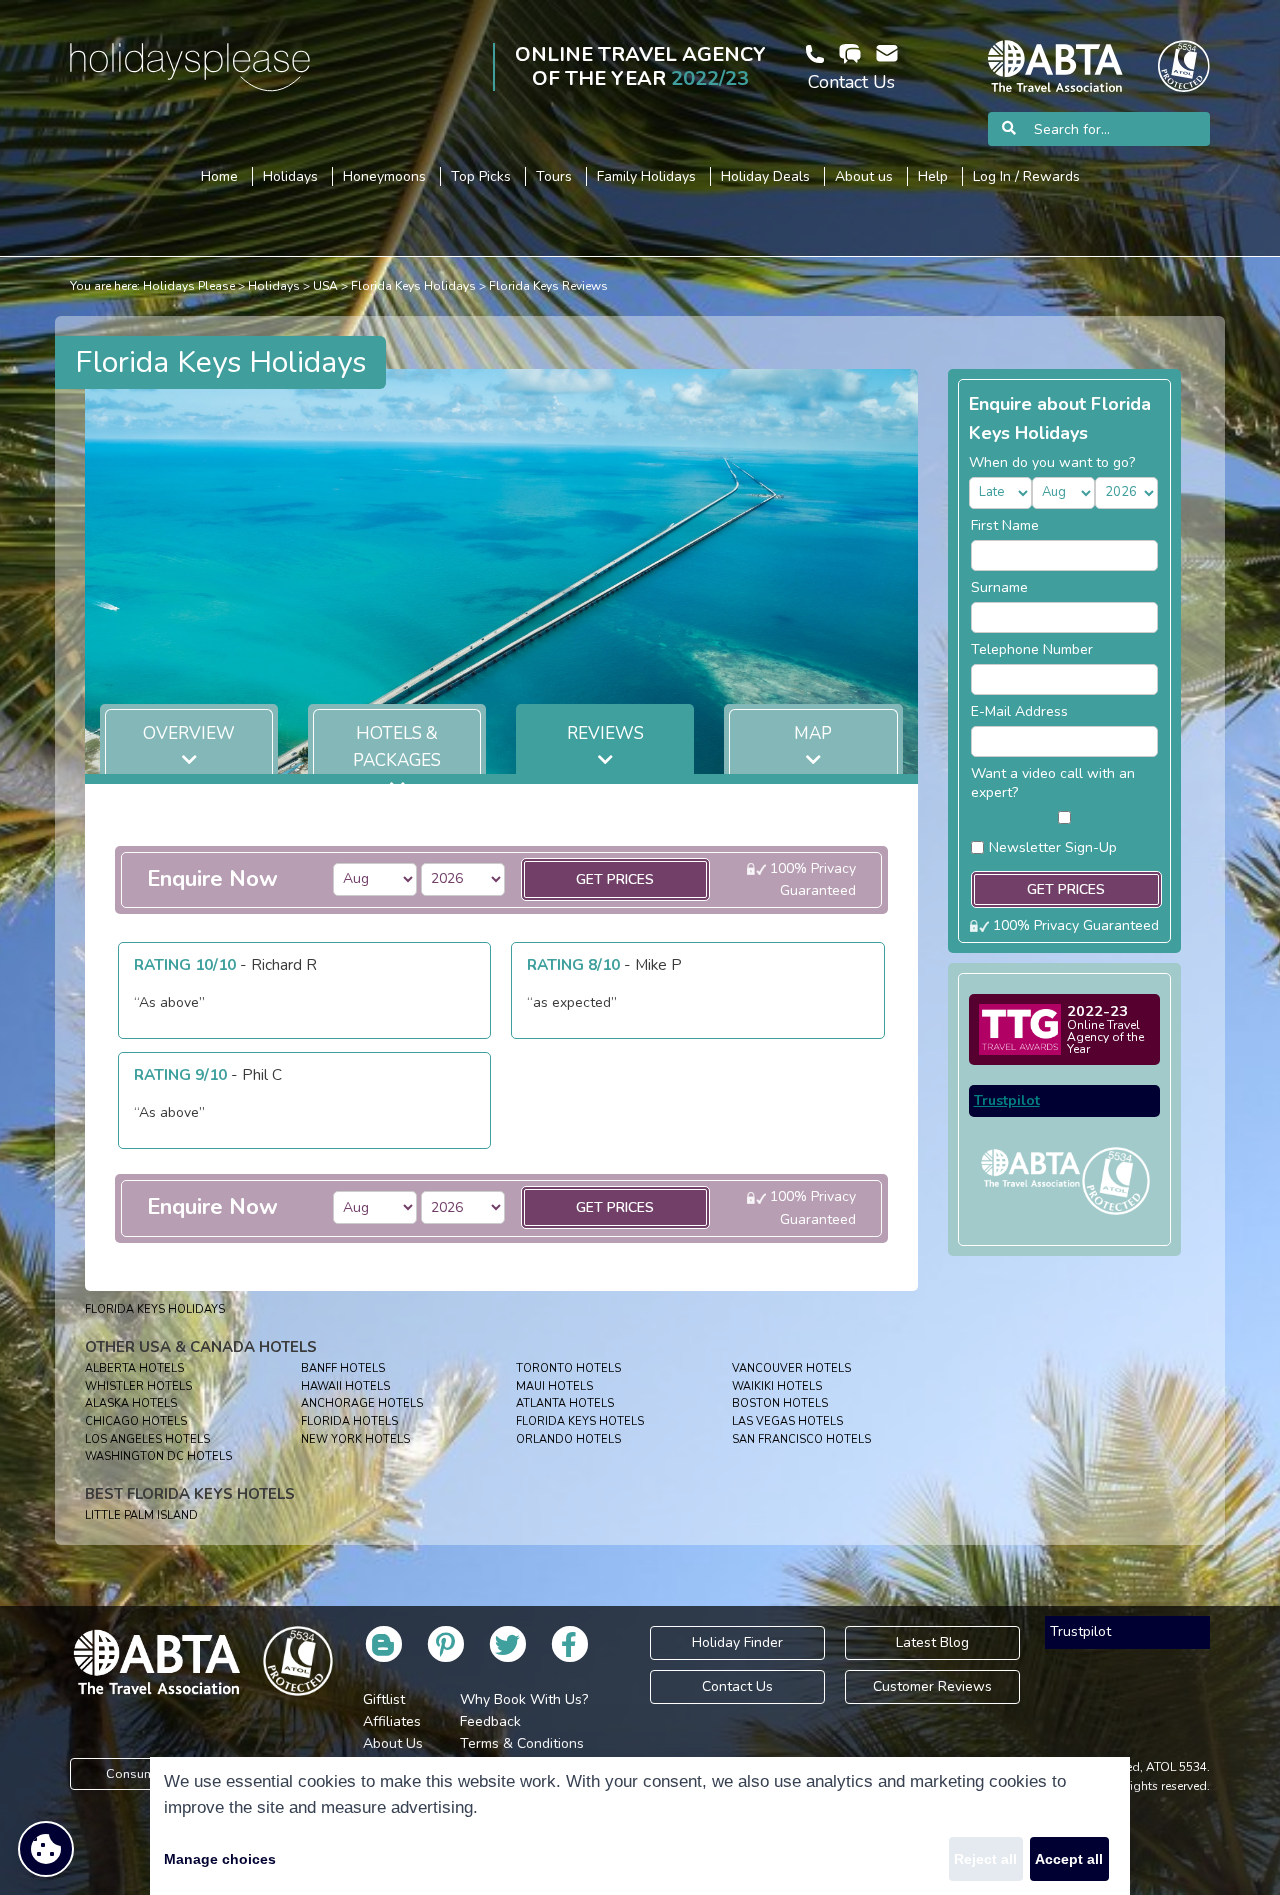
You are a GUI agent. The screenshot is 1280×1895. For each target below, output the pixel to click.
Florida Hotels (349, 1421)
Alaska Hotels (131, 1403)
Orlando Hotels (568, 1439)
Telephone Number (1032, 649)
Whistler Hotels (138, 1386)
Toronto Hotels (568, 1368)
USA (325, 286)
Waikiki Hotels (777, 1386)
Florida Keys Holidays (413, 286)
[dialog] (640, 1826)
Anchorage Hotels (362, 1403)
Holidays (274, 286)
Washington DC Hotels (158, 1456)
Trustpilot (1007, 1100)
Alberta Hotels (134, 1368)
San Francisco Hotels (801, 1439)
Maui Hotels (554, 1386)
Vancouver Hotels (791, 1368)
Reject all (985, 1859)
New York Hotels (355, 1439)
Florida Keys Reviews (548, 286)
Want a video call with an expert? (1053, 783)
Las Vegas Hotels (787, 1421)
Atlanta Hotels (565, 1403)
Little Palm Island (141, 1515)
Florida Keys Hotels (580, 1421)
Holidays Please (189, 286)
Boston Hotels (780, 1403)
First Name (1005, 525)
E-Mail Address (1019, 711)
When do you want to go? (1052, 462)
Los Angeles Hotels (147, 1439)
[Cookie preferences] (46, 1849)
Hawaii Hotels (345, 1386)
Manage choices (220, 1859)
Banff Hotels (343, 1368)
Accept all (1069, 1859)
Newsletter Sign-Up (1053, 847)
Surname (999, 587)
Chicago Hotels (136, 1421)
